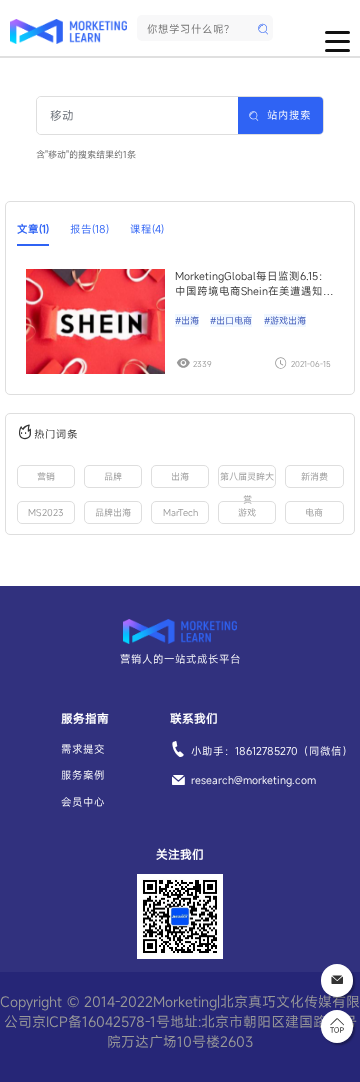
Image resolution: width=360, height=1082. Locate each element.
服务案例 (83, 775)
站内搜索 (289, 115)
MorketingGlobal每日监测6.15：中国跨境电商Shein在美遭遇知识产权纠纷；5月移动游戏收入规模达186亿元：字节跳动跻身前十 (254, 284)
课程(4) (147, 229)
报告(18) (89, 229)
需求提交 (83, 749)
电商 (314, 512)
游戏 (247, 512)
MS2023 (45, 512)
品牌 (113, 476)
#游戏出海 (285, 320)
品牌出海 (113, 512)
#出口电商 (231, 320)
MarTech (180, 512)
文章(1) (33, 229)
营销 (46, 476)
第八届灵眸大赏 (247, 479)
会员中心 (83, 802)
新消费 (314, 476)
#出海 (187, 320)
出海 (180, 476)
